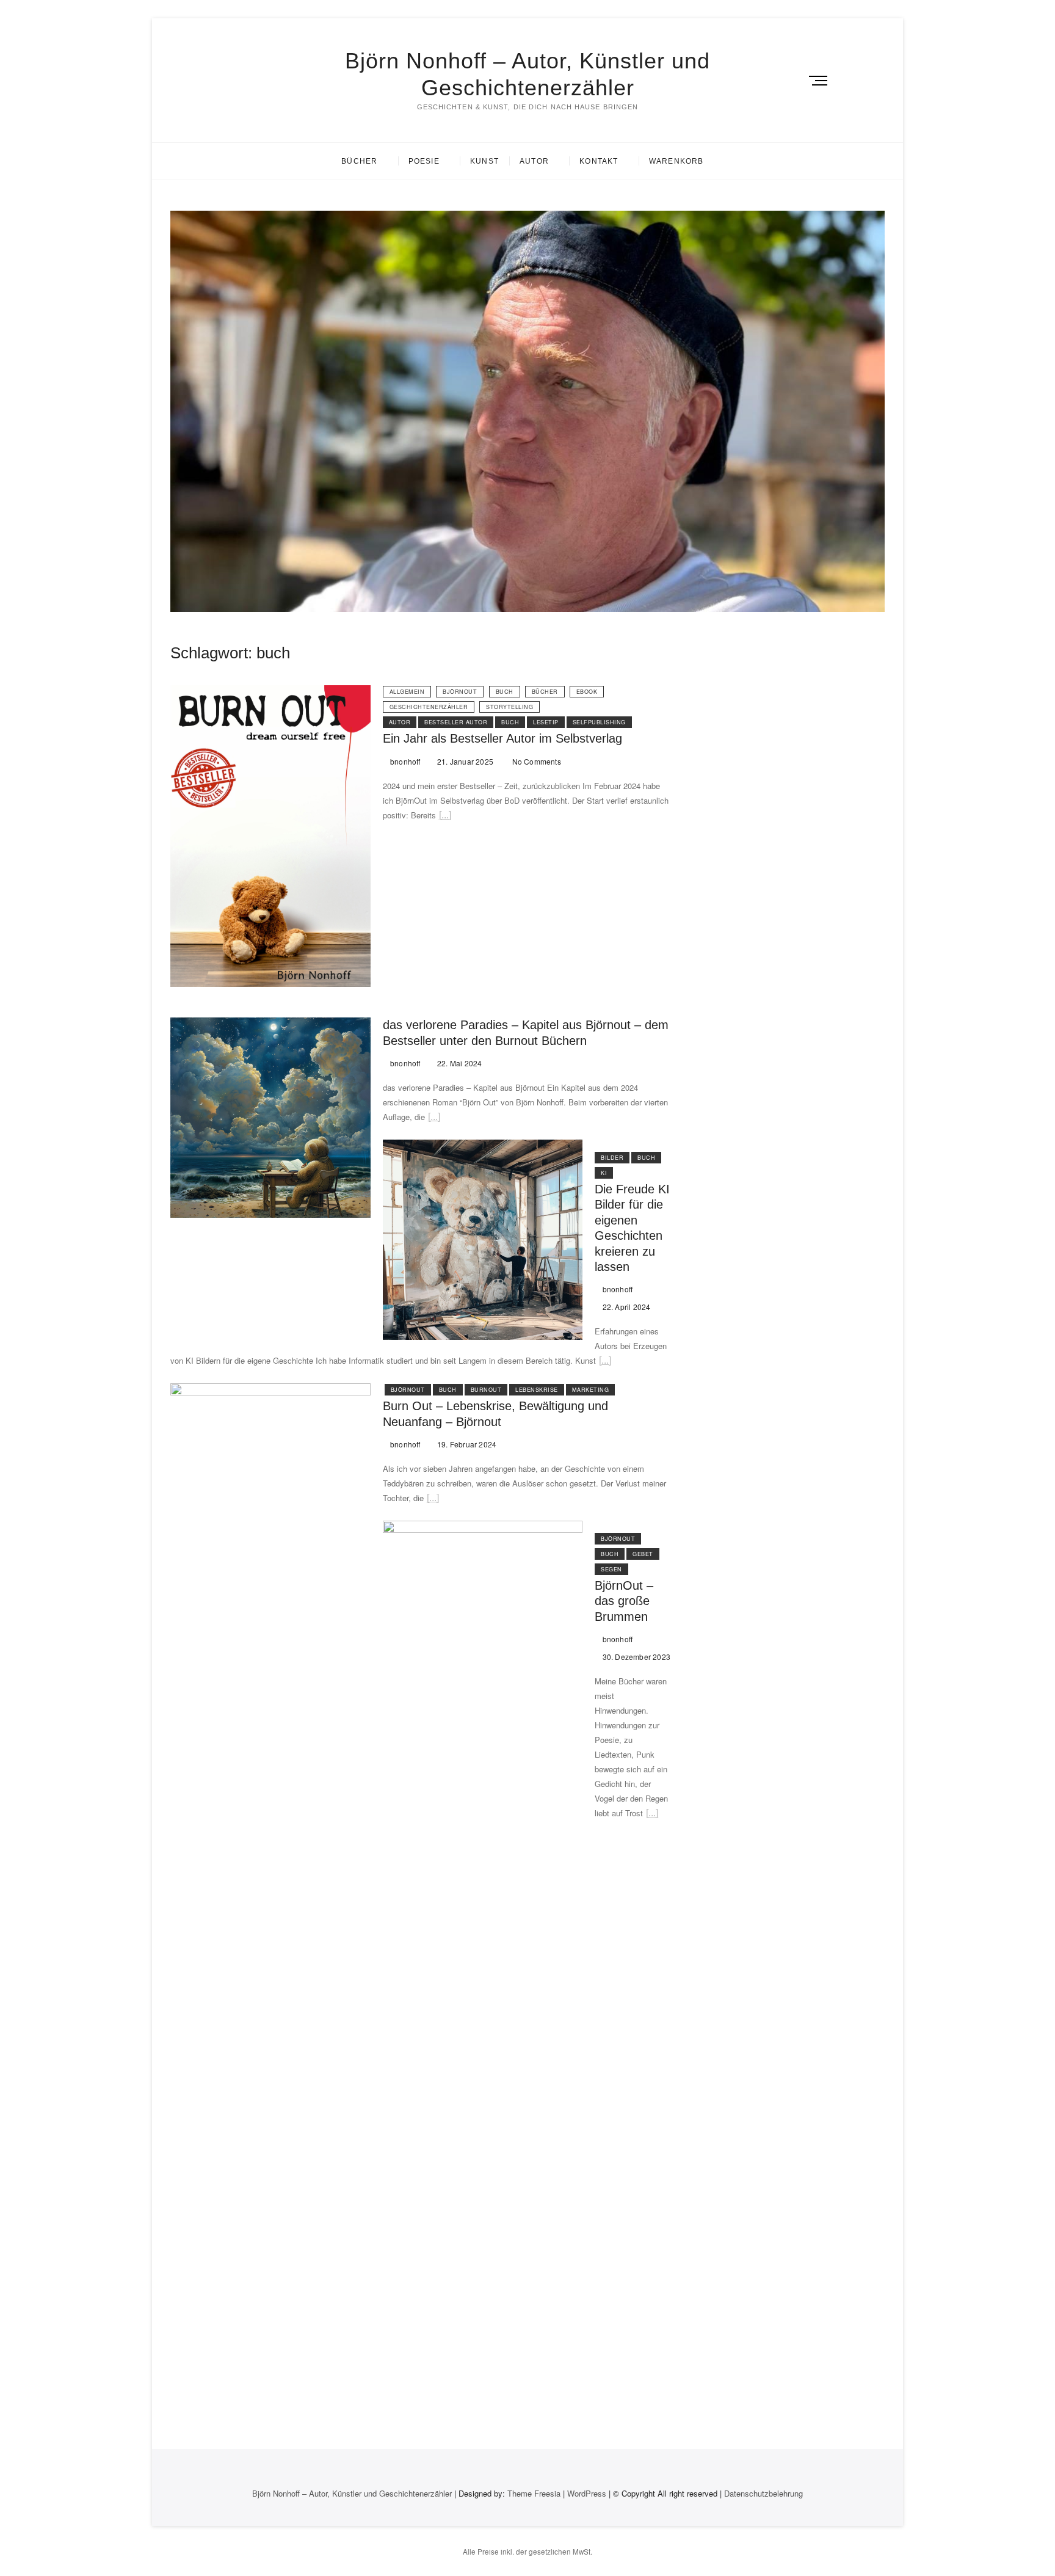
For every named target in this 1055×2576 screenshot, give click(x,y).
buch (505, 692)
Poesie (424, 161)
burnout (486, 1390)
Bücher (359, 161)
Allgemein (407, 692)
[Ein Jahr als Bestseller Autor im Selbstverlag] (270, 692)
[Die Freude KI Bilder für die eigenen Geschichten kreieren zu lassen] (483, 1147)
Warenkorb (676, 161)
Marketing (591, 1390)
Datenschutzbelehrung (763, 2493)
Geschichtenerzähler (429, 707)
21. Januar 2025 (464, 761)
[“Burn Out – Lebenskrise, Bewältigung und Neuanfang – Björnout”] (433, 1500)
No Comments (535, 761)
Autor (534, 161)
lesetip (546, 722)
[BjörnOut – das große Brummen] (483, 1528)
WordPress (587, 2493)
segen (611, 1569)
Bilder (612, 1158)
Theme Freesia (534, 2493)
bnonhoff (404, 761)
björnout (460, 692)
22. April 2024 (625, 1307)
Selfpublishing (599, 722)
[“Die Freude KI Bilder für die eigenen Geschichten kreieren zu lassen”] (605, 1362)
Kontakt (599, 161)
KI (604, 1173)
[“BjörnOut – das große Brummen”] (652, 1815)
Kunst (484, 161)
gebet (643, 1554)
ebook (587, 692)
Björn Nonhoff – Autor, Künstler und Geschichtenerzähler (527, 74)
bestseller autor (456, 722)
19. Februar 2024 (466, 1444)
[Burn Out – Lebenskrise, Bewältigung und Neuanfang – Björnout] (270, 1390)
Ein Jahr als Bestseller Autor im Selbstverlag (502, 738)
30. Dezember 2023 (635, 1657)
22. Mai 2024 (459, 1063)
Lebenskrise (537, 1390)
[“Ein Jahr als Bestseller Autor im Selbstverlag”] (445, 817)
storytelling (509, 707)
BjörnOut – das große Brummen (624, 1601)
